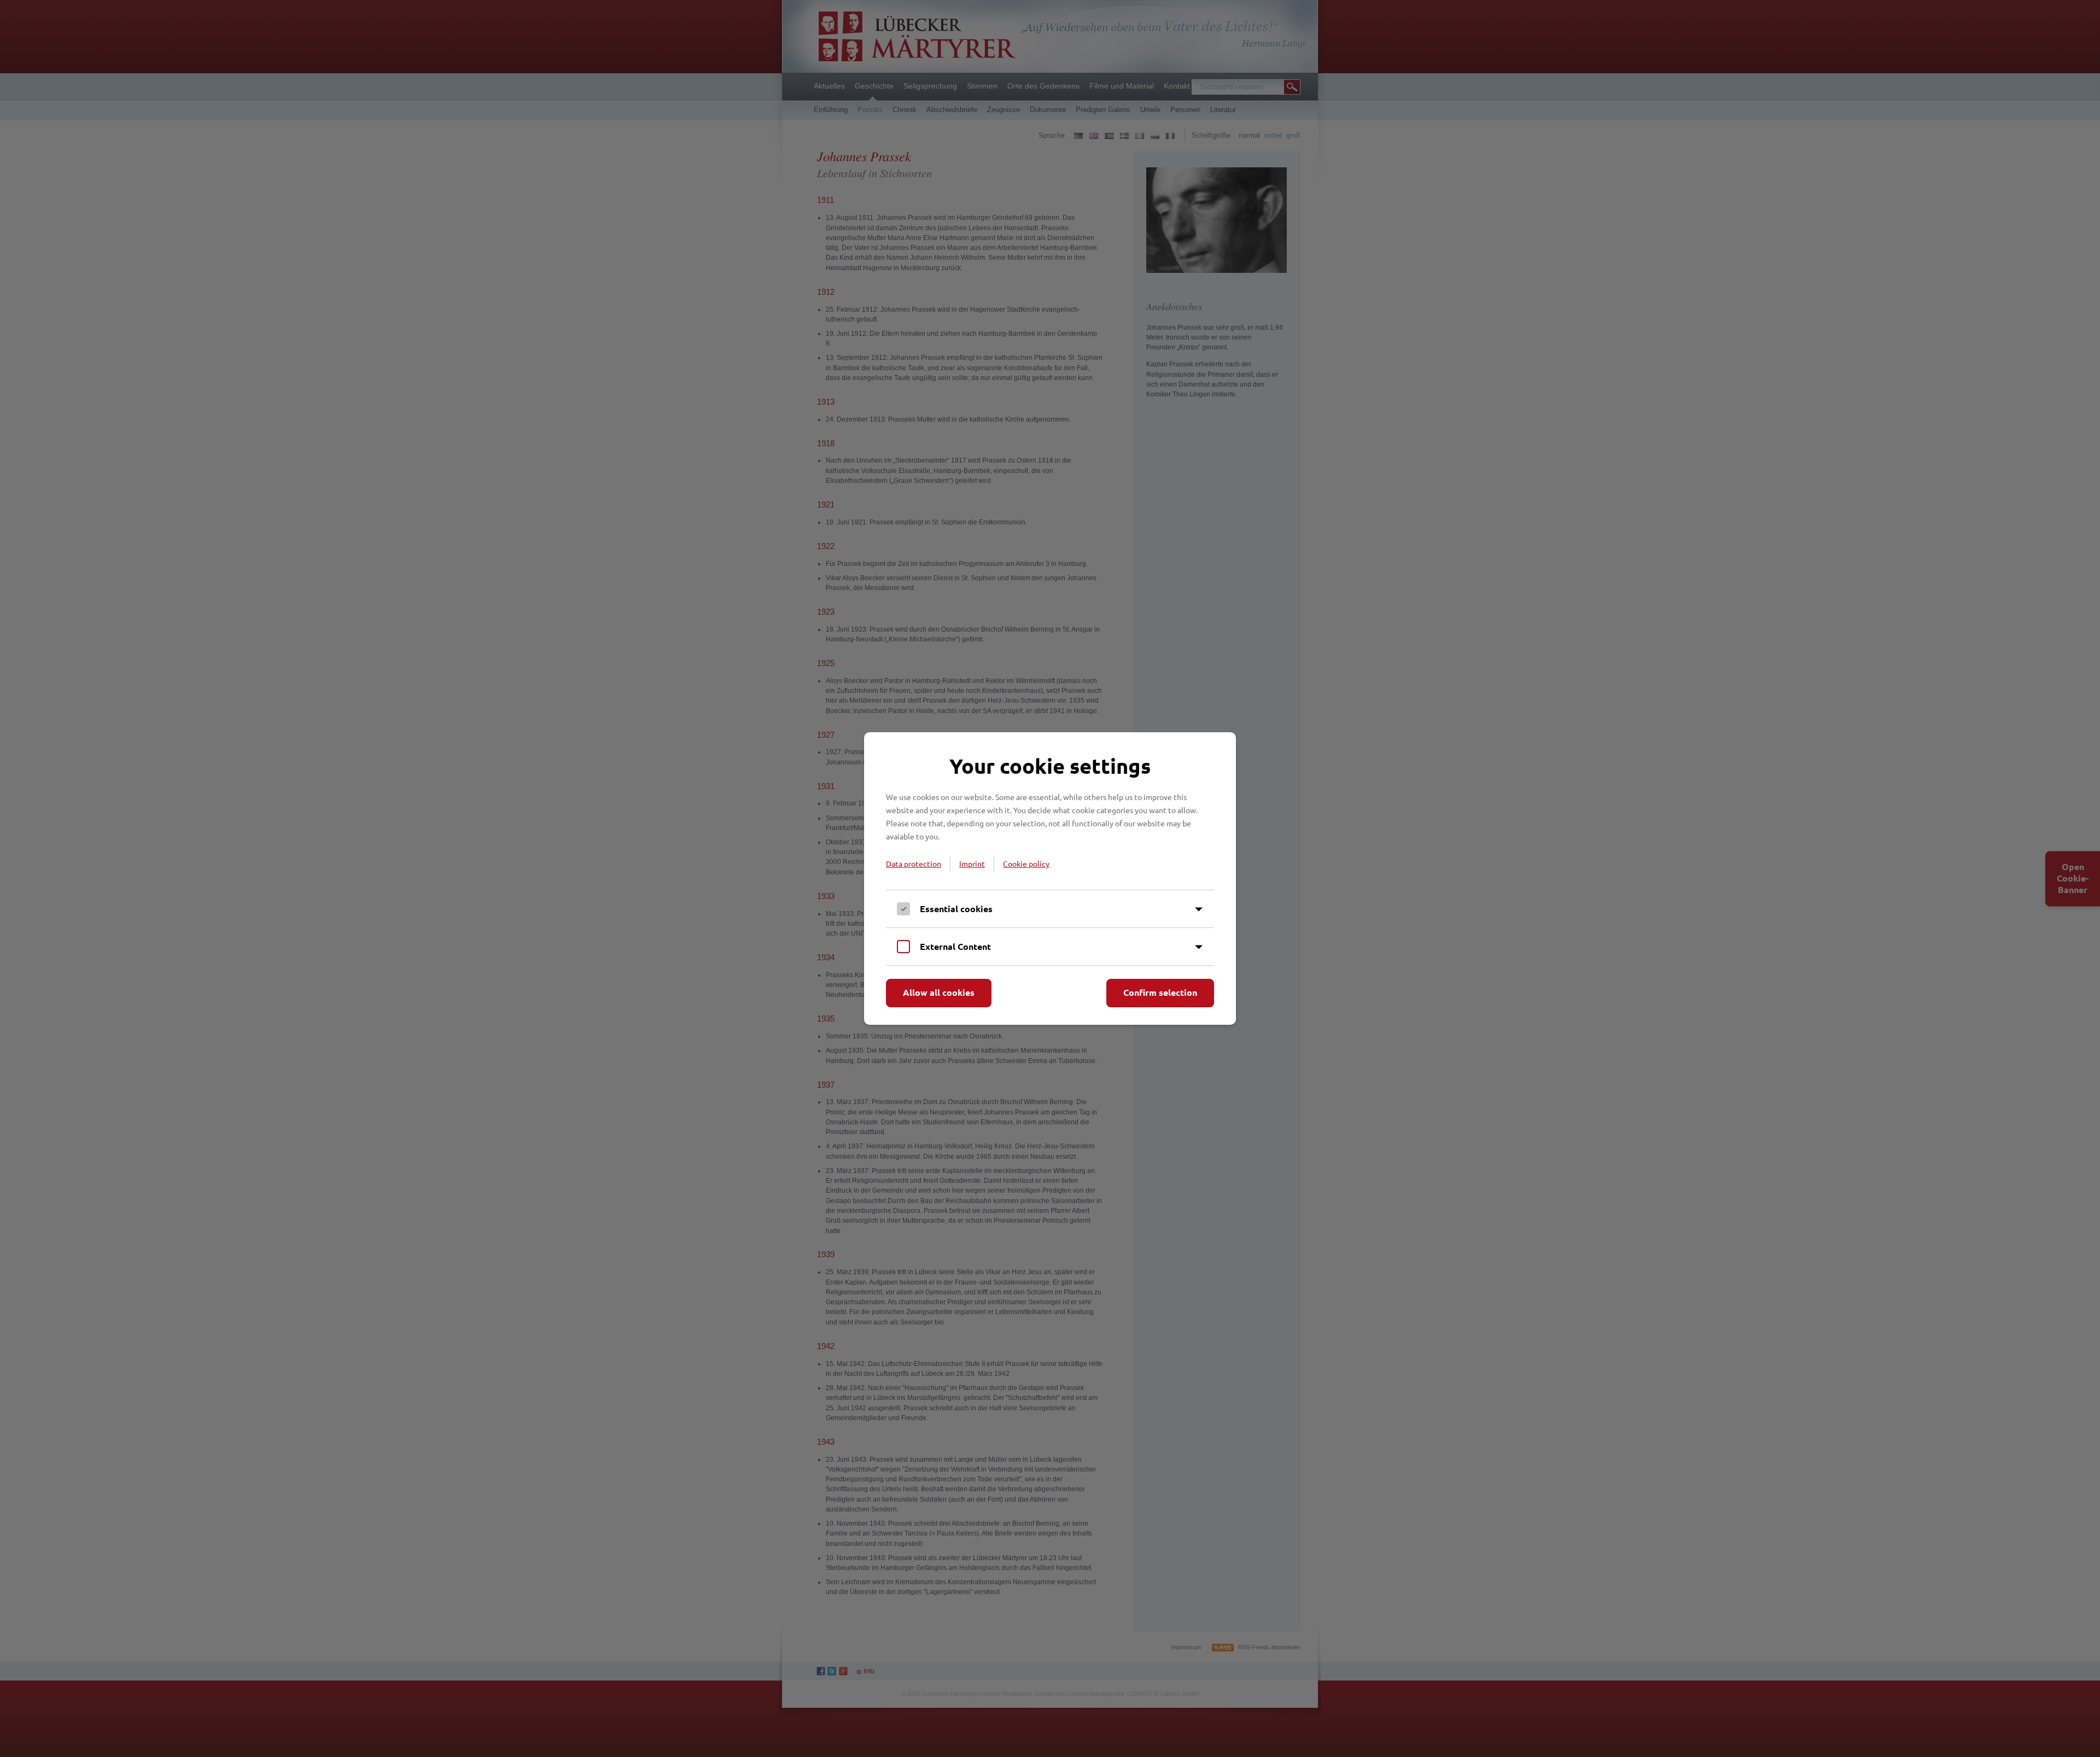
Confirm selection (1160, 992)
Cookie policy (1026, 863)
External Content (955, 946)
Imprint (972, 863)
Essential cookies (956, 909)
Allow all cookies (939, 992)
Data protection (914, 863)
